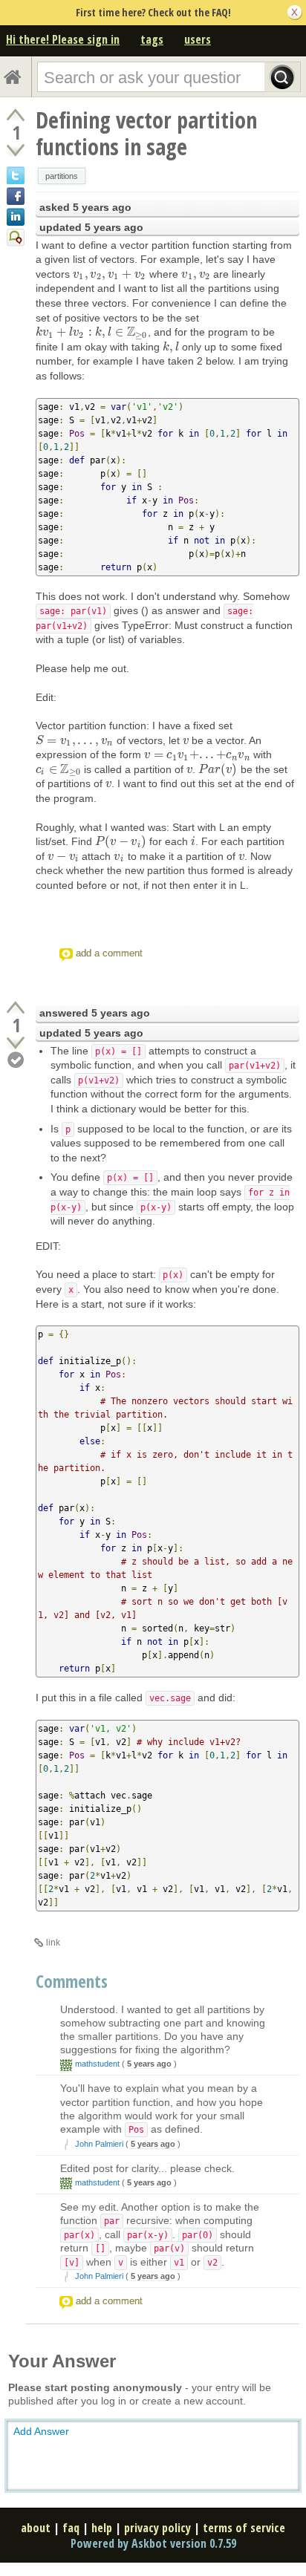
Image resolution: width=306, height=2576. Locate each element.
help (102, 2528)
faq (71, 2528)
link (53, 1943)
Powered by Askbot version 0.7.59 (153, 2543)
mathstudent (97, 2064)
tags (152, 39)
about (36, 2528)
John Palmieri (99, 2144)
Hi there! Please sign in (63, 39)
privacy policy (157, 2528)
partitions (62, 176)
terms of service (244, 2528)
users (198, 39)
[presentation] (110, 274)
